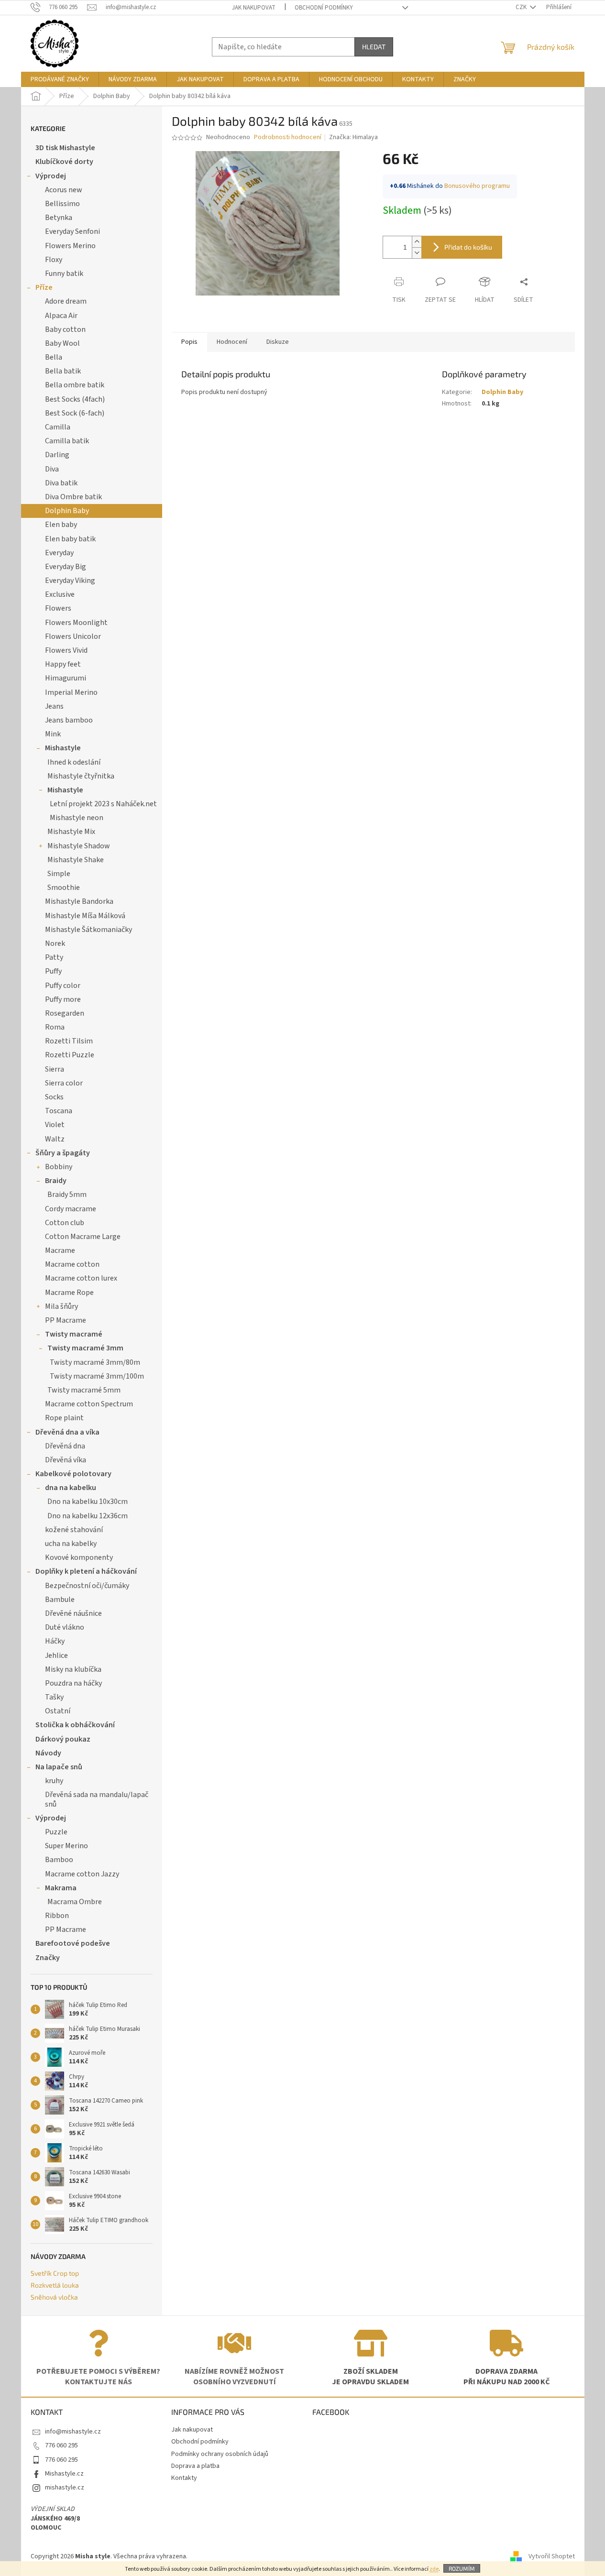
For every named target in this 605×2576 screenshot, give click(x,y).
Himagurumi (66, 678)
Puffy (53, 971)
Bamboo (59, 1860)
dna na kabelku (71, 1488)
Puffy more (63, 999)
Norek (55, 943)
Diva (52, 469)
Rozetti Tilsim (69, 1041)
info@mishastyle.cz (73, 2432)
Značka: (353, 137)
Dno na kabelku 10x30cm (88, 1502)
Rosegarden (65, 1013)
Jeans (54, 706)
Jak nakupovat (254, 8)
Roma (55, 1027)
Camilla (58, 427)
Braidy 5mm (67, 1195)
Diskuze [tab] (278, 342)
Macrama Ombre (75, 1902)
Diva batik (61, 483)
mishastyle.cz (65, 2488)
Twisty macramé (74, 1334)
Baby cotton (65, 329)
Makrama (61, 1888)
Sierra (55, 1069)
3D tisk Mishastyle (65, 148)
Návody (48, 1753)
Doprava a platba (195, 2466)
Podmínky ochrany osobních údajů (220, 2454)
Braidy (56, 1181)
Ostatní (58, 1711)
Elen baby (61, 525)
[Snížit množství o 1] (417, 253)
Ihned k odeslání (74, 762)
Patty (54, 957)
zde (434, 2569)
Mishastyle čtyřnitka (81, 776)
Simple (59, 874)
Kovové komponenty (79, 1557)
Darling (57, 455)
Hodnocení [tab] (232, 342)
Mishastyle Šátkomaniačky (88, 930)
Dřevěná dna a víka (67, 1432)
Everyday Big (66, 567)
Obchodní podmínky (324, 8)
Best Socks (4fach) (75, 399)
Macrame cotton (72, 1264)
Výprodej (51, 176)
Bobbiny (59, 1167)
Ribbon (57, 1916)
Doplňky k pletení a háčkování (86, 1571)
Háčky (55, 1641)
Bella (54, 357)
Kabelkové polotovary (73, 1474)
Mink (53, 734)
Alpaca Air (61, 316)
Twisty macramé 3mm (85, 1348)
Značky (48, 1958)
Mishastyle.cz (64, 2474)
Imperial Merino (71, 692)
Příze (44, 287)
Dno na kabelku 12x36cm (88, 1516)
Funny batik (64, 274)
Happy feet (63, 664)
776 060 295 (61, 2445)
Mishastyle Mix (71, 832)
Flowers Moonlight (76, 623)
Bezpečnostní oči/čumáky (87, 1586)
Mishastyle (63, 748)
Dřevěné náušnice (73, 1613)
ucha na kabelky (71, 1544)
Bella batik (63, 371)
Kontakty (184, 2478)
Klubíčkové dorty (64, 162)
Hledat (374, 47)
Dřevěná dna (65, 1446)
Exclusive (60, 594)
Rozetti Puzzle (70, 1055)
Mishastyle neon (77, 818)
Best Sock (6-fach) (75, 413)
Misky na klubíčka (73, 1669)
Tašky (54, 1697)
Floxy (54, 260)
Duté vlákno (65, 1627)
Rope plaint (64, 1418)
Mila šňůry (61, 1306)
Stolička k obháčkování (75, 1725)
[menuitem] (60, 79)
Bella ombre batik (75, 385)
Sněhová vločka (54, 2297)
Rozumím (462, 2568)
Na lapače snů (59, 1767)
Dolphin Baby (67, 511)
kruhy (54, 1781)
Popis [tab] (189, 342)
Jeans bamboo (69, 720)
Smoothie (64, 888)
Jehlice (56, 1655)
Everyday (59, 553)
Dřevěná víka (66, 1460)
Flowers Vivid (66, 650)
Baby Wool (62, 343)
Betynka (59, 218)
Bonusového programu (477, 186)
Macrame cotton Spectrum (89, 1404)
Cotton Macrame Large (83, 1237)
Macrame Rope (69, 1293)
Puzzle (56, 1832)
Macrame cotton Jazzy (82, 1874)
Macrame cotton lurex (81, 1278)
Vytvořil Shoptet (552, 2556)
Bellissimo (62, 204)
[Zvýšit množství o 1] (417, 242)
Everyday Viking (70, 581)
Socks (54, 1097)
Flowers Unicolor (73, 636)
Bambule (60, 1600)
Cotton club (65, 1223)
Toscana (59, 1111)
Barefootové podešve (73, 1943)
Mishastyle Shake (76, 860)
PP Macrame (66, 1320)
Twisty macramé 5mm (84, 1390)
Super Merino (66, 1846)
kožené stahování (74, 1530)
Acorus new (64, 190)
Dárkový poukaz (63, 1739)
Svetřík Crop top (55, 2273)
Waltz (55, 1139)
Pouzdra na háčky (73, 1683)
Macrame (60, 1250)
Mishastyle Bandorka (79, 901)
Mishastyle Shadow (79, 846)
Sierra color (64, 1083)
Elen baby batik (70, 539)
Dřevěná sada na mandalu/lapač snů (97, 1799)
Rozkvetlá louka (55, 2285)
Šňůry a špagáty (63, 1153)
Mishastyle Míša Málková (85, 916)
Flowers (58, 608)
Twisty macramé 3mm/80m (95, 1362)
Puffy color (63, 986)
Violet (55, 1125)
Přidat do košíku (468, 247)
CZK (522, 7)
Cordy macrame (71, 1209)
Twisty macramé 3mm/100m (97, 1376)
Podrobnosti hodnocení (288, 137)
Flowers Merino (70, 246)
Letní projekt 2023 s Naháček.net (103, 804)
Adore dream (66, 301)
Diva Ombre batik (73, 497)
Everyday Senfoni (72, 231)
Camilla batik (67, 441)
